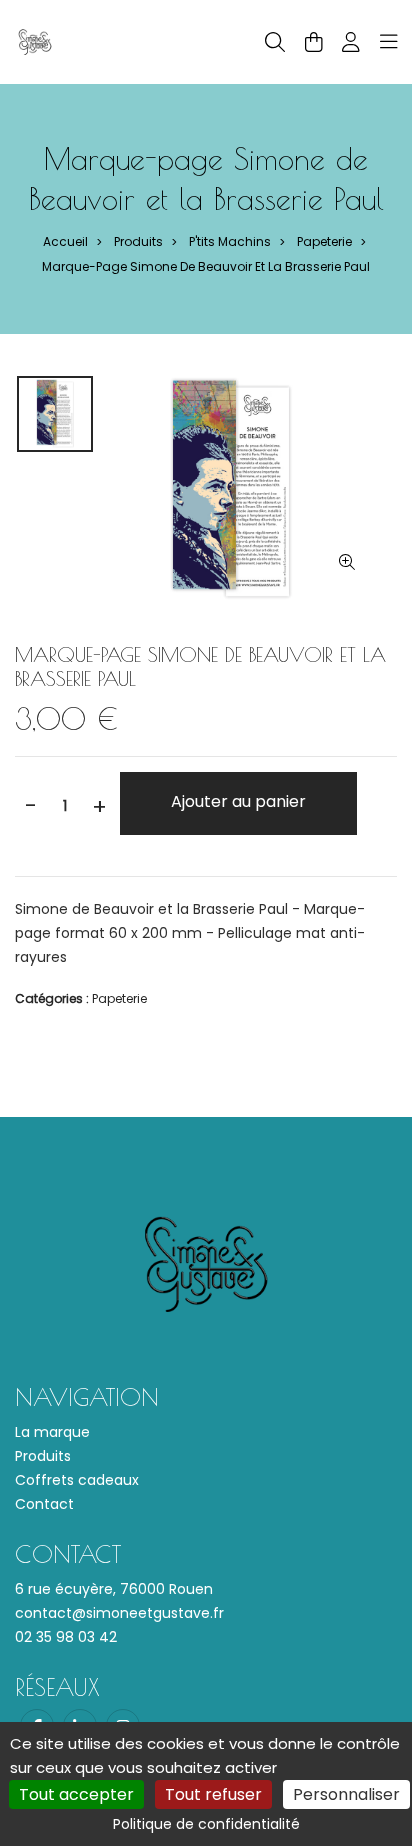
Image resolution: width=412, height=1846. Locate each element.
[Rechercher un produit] (275, 42)
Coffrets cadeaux (77, 1480)
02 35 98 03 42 (66, 1637)
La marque (52, 1432)
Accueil (65, 241)
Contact (44, 1504)
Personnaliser (346, 1794)
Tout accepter (76, 1794)
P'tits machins (230, 241)
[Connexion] (351, 42)
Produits (138, 241)
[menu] (389, 42)
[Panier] (314, 42)
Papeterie (324, 241)
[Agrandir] (347, 563)
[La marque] (35, 41)
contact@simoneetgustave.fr (119, 1613)
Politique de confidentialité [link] (206, 1824)
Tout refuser (213, 1794)
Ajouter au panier (238, 801)
